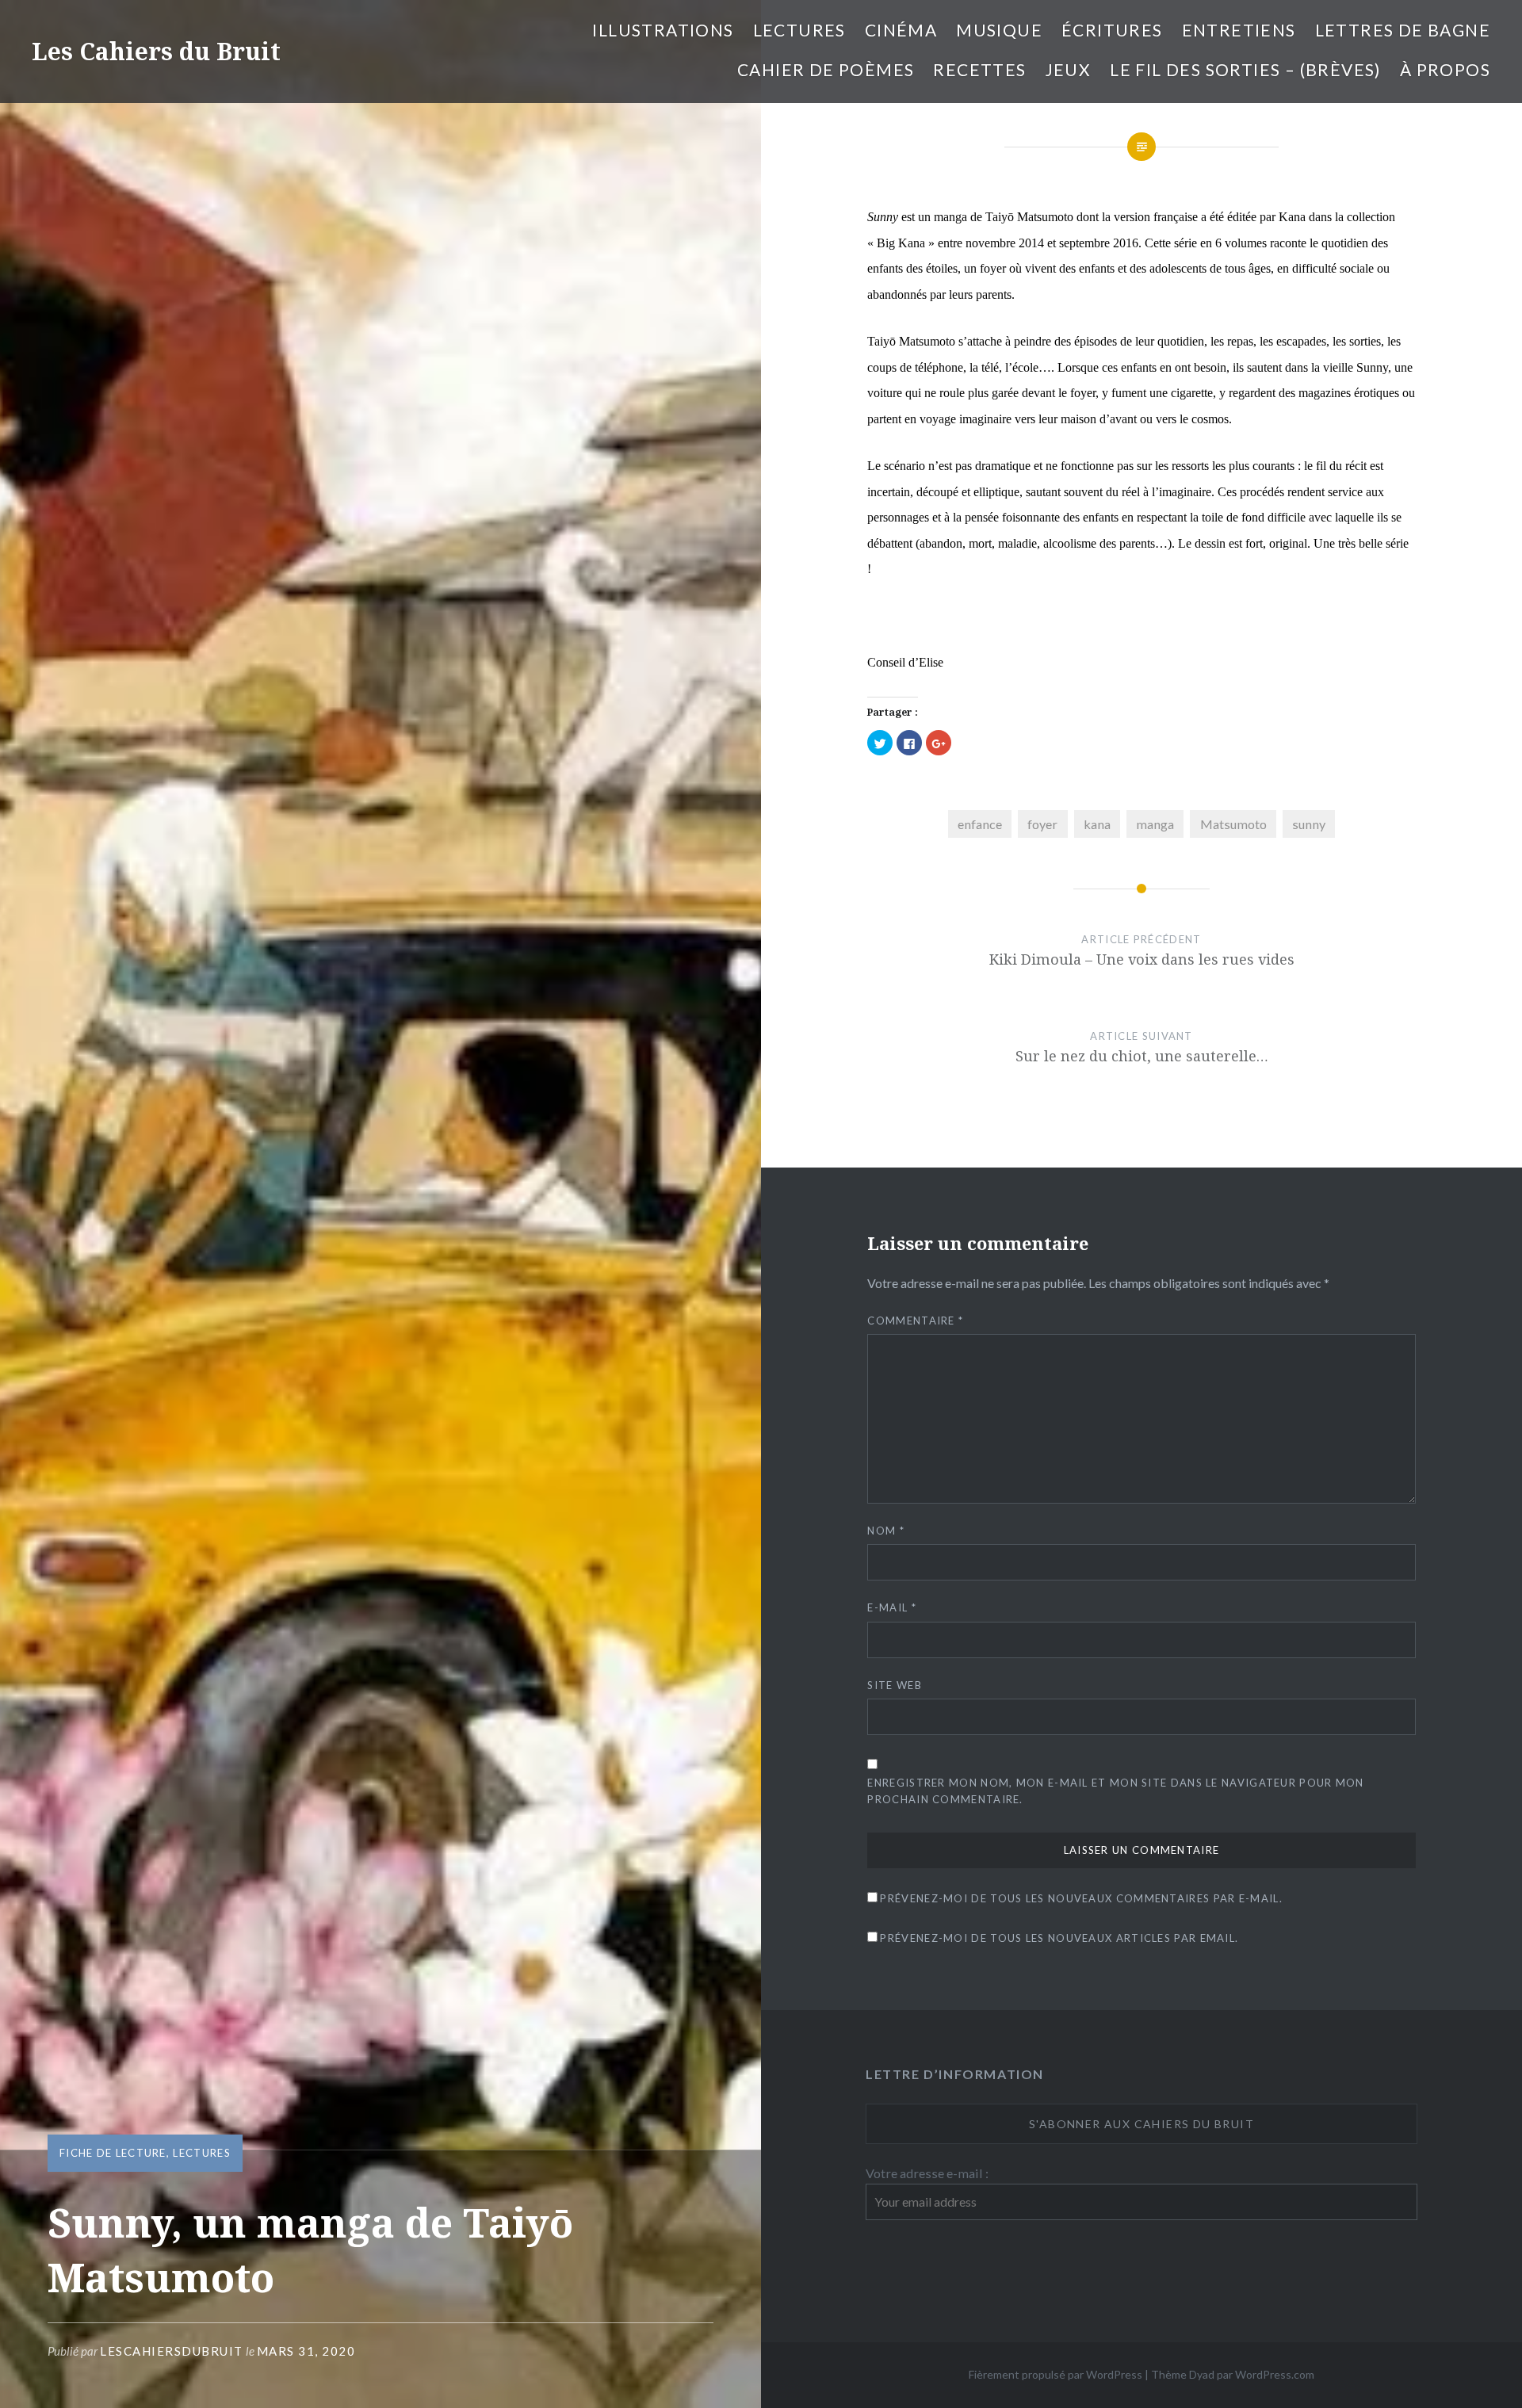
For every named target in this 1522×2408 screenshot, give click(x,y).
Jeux (1069, 69)
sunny (1309, 824)
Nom (886, 1531)
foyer (1042, 824)
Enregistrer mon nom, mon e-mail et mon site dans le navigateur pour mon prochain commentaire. (1115, 1791)
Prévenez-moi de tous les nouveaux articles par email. (1059, 1938)
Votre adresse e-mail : (927, 2173)
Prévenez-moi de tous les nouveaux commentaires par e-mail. (1081, 1898)
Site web (894, 1685)
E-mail (891, 1607)
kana (1097, 824)
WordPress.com (1275, 2374)
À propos (1445, 69)
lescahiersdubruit (172, 2351)
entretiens (1239, 30)
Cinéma (901, 30)
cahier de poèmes (826, 69)
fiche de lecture (113, 2153)
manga (1155, 824)
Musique (999, 30)
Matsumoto (1233, 824)
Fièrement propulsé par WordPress (1055, 2374)
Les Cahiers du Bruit (156, 51)
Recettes (979, 69)
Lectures (799, 30)
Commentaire (915, 1321)
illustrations (663, 30)
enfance (980, 824)
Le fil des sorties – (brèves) (1245, 69)
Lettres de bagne (1403, 30)
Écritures (1112, 30)
